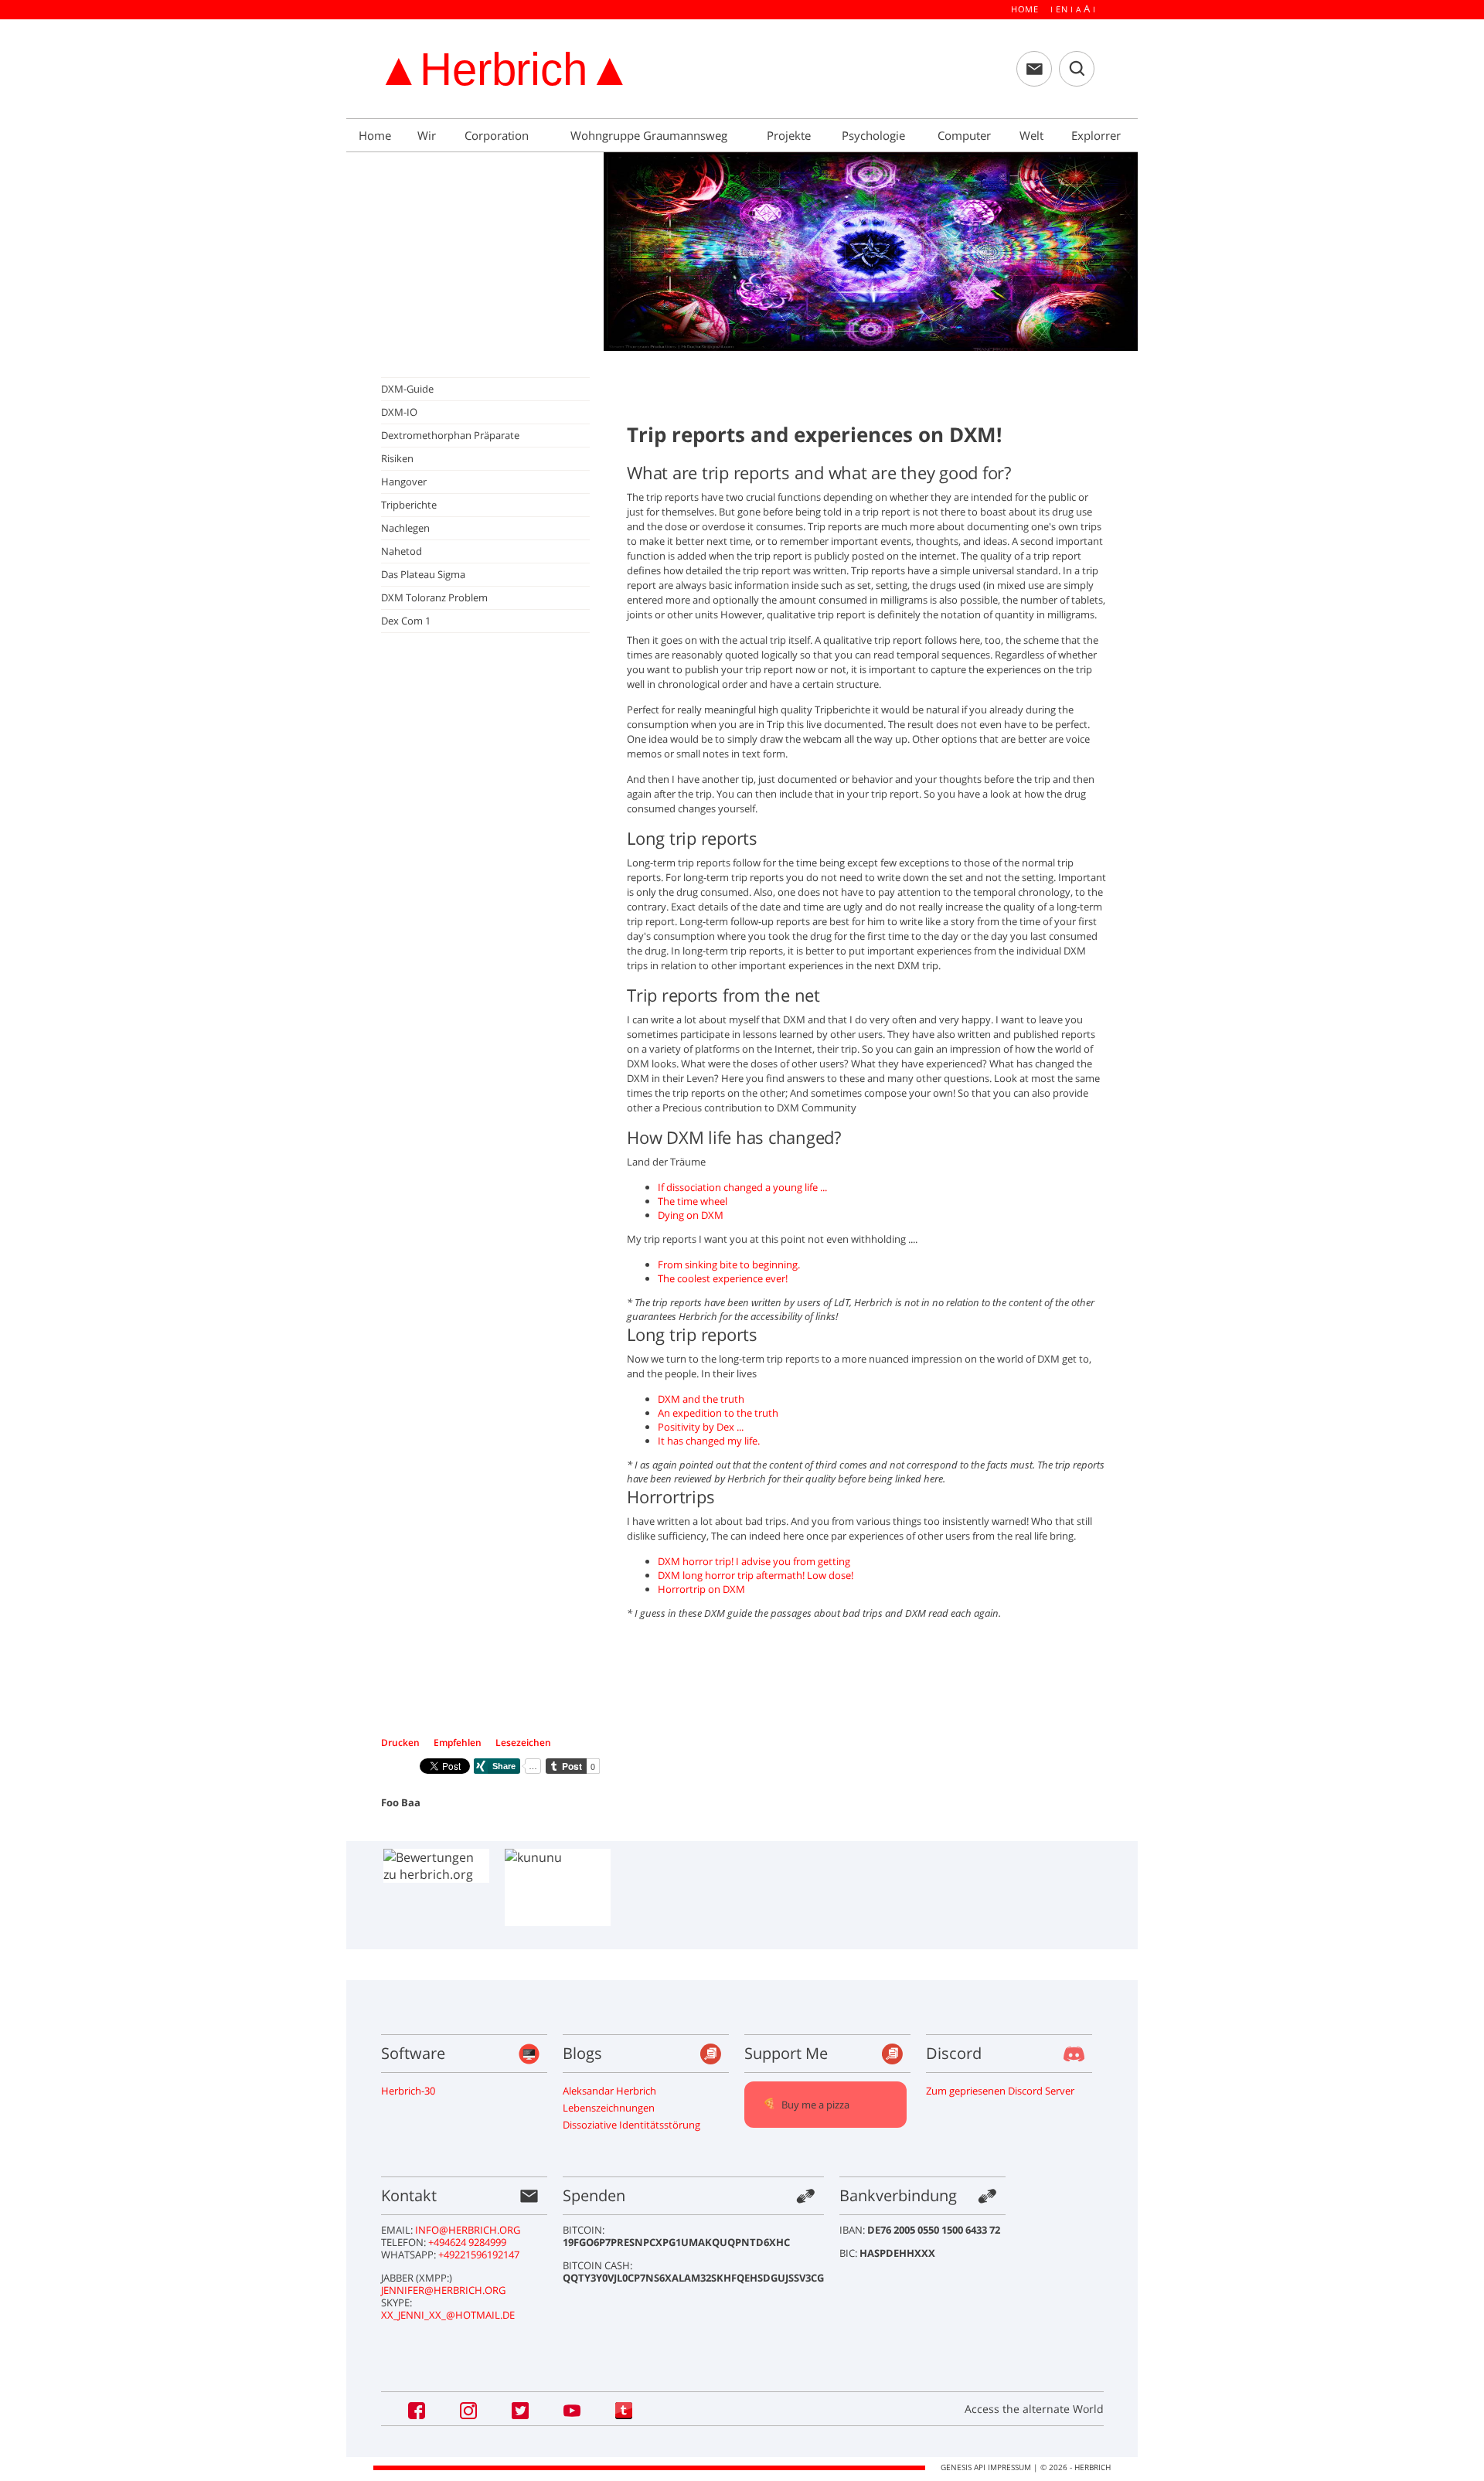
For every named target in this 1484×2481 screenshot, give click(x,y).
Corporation (498, 135)
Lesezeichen (523, 1742)
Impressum (1009, 2467)
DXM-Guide (407, 389)
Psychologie (875, 135)
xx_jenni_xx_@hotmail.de (448, 2315)
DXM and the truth (701, 1399)
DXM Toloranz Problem (434, 597)
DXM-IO (399, 412)
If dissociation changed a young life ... (742, 1187)
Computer (966, 135)
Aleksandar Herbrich (609, 2091)
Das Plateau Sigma (423, 574)
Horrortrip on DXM (701, 1589)
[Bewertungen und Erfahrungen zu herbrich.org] (436, 1866)
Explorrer (1098, 135)
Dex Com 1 (406, 621)
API (980, 2467)
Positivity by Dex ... (701, 1427)
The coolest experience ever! (723, 1278)
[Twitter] (522, 2409)
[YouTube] (574, 2409)
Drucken (402, 1742)
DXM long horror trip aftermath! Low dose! (756, 1575)
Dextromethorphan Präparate (450, 435)
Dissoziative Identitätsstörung (631, 2125)
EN (1062, 9)
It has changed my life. (709, 1441)
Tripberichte (409, 505)
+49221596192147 (479, 2255)
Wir (428, 135)
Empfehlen (459, 1742)
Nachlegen (405, 528)
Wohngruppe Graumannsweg (650, 135)
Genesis (956, 2467)
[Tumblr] (624, 2409)
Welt (1033, 135)
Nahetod (402, 551)
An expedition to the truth (718, 1413)
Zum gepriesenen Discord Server (1000, 2091)
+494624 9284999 (467, 2242)
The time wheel (693, 1201)
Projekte (790, 135)
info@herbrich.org (468, 2230)
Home (1025, 9)
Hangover (404, 482)
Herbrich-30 (408, 2091)
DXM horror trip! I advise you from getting (754, 1561)
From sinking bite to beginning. (729, 1264)
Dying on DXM (691, 1215)
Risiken (397, 458)
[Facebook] (418, 2409)
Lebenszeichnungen (609, 2108)
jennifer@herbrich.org (443, 2290)
